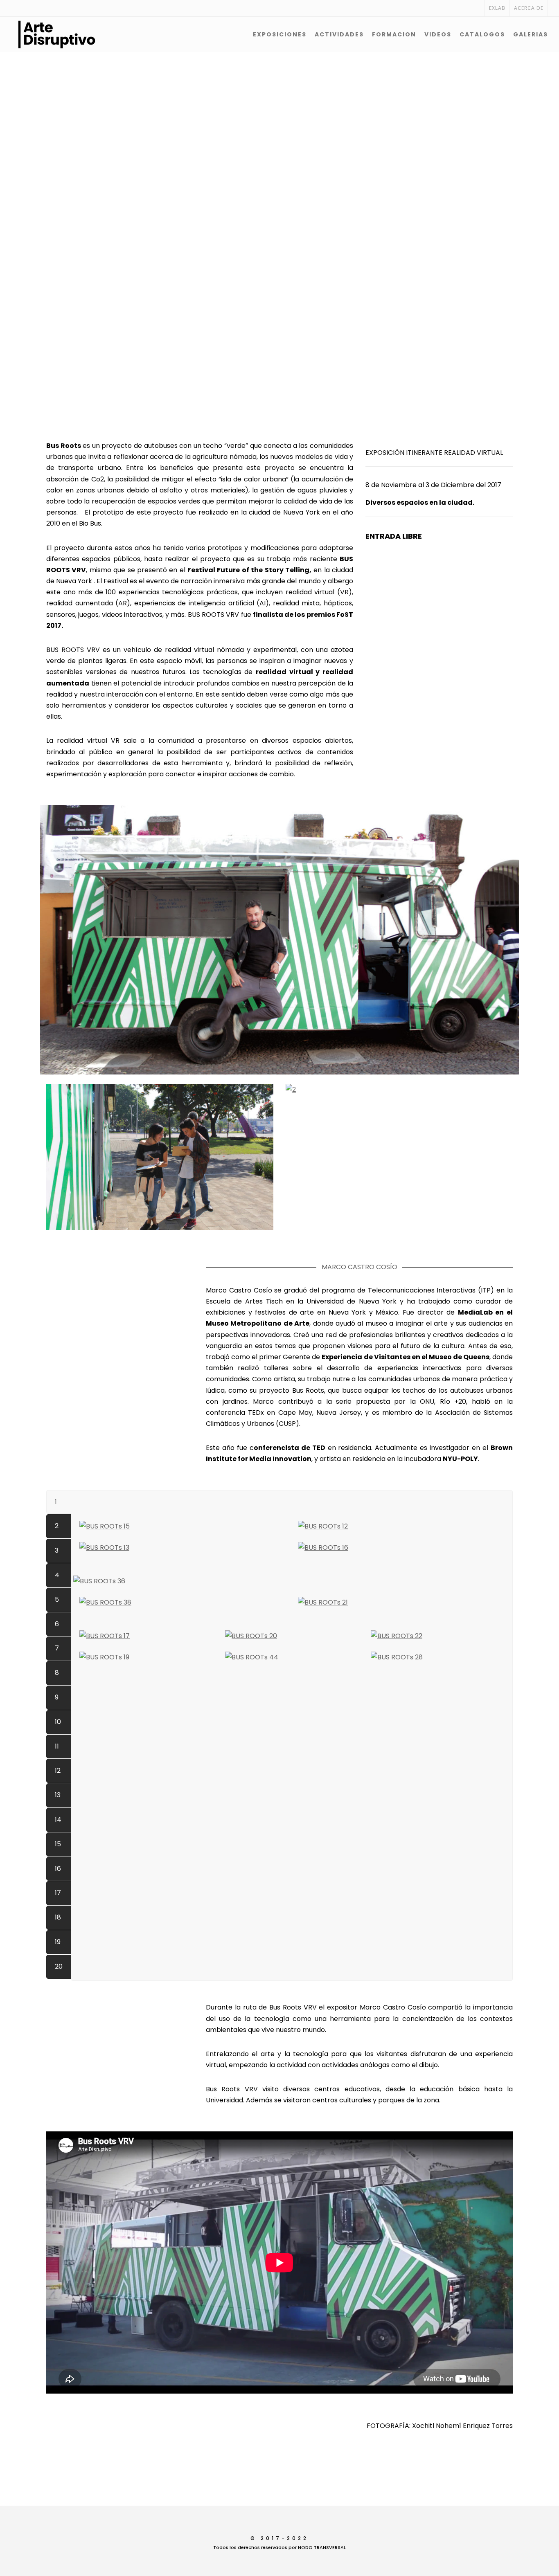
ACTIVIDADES (339, 34)
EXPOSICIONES (280, 34)
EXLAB (497, 8)
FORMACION (394, 34)
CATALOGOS (482, 34)
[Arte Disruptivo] (36, 34)
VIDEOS (438, 34)
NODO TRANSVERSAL (322, 2547)
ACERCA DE (529, 8)
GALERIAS (531, 34)
